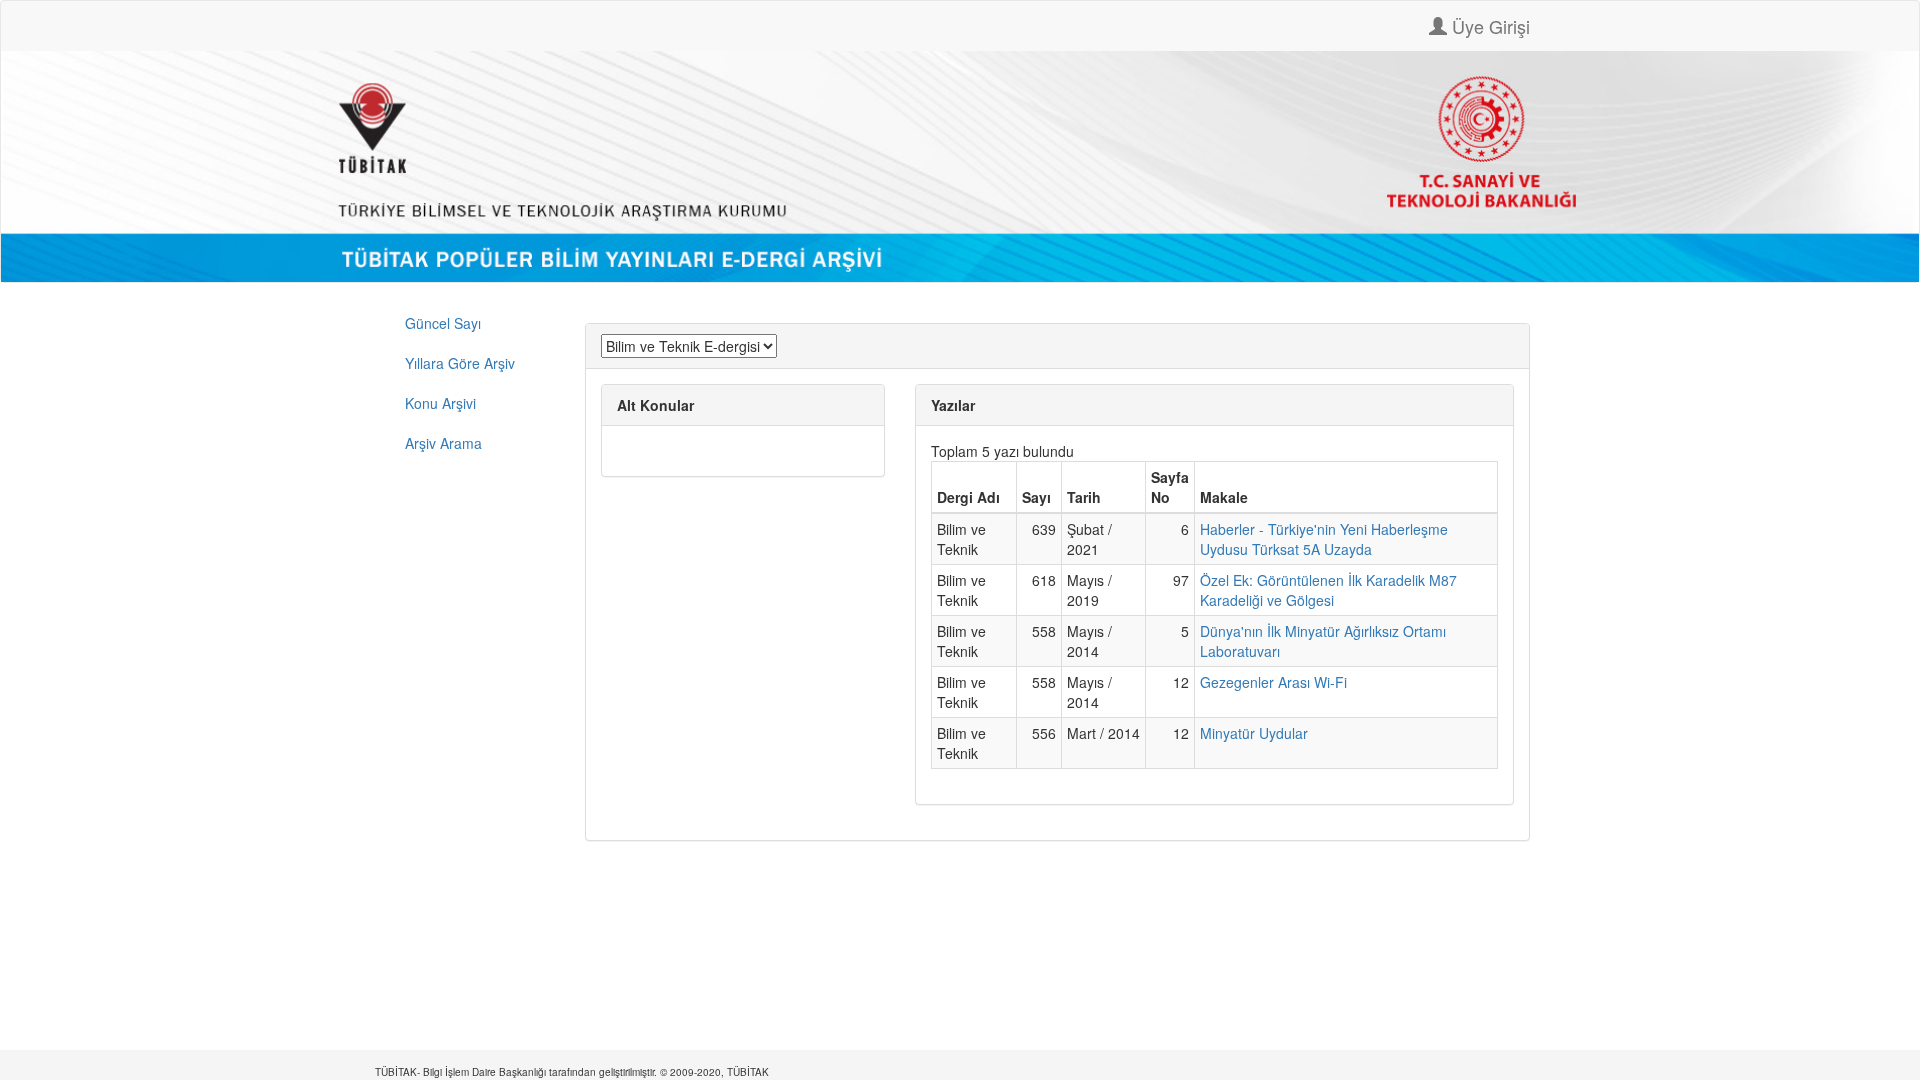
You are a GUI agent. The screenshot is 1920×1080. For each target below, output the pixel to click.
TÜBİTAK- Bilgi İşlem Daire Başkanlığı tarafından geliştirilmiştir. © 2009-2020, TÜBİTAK (572, 1072)
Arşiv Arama (443, 443)
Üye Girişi (1488, 26)
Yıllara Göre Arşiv (460, 363)
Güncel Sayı (443, 323)
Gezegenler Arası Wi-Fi (1273, 682)
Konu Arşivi (440, 403)
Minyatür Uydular (1254, 733)
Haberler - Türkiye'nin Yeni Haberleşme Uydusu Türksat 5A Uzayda (1324, 539)
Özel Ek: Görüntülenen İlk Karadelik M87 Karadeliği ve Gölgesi (1328, 590)
